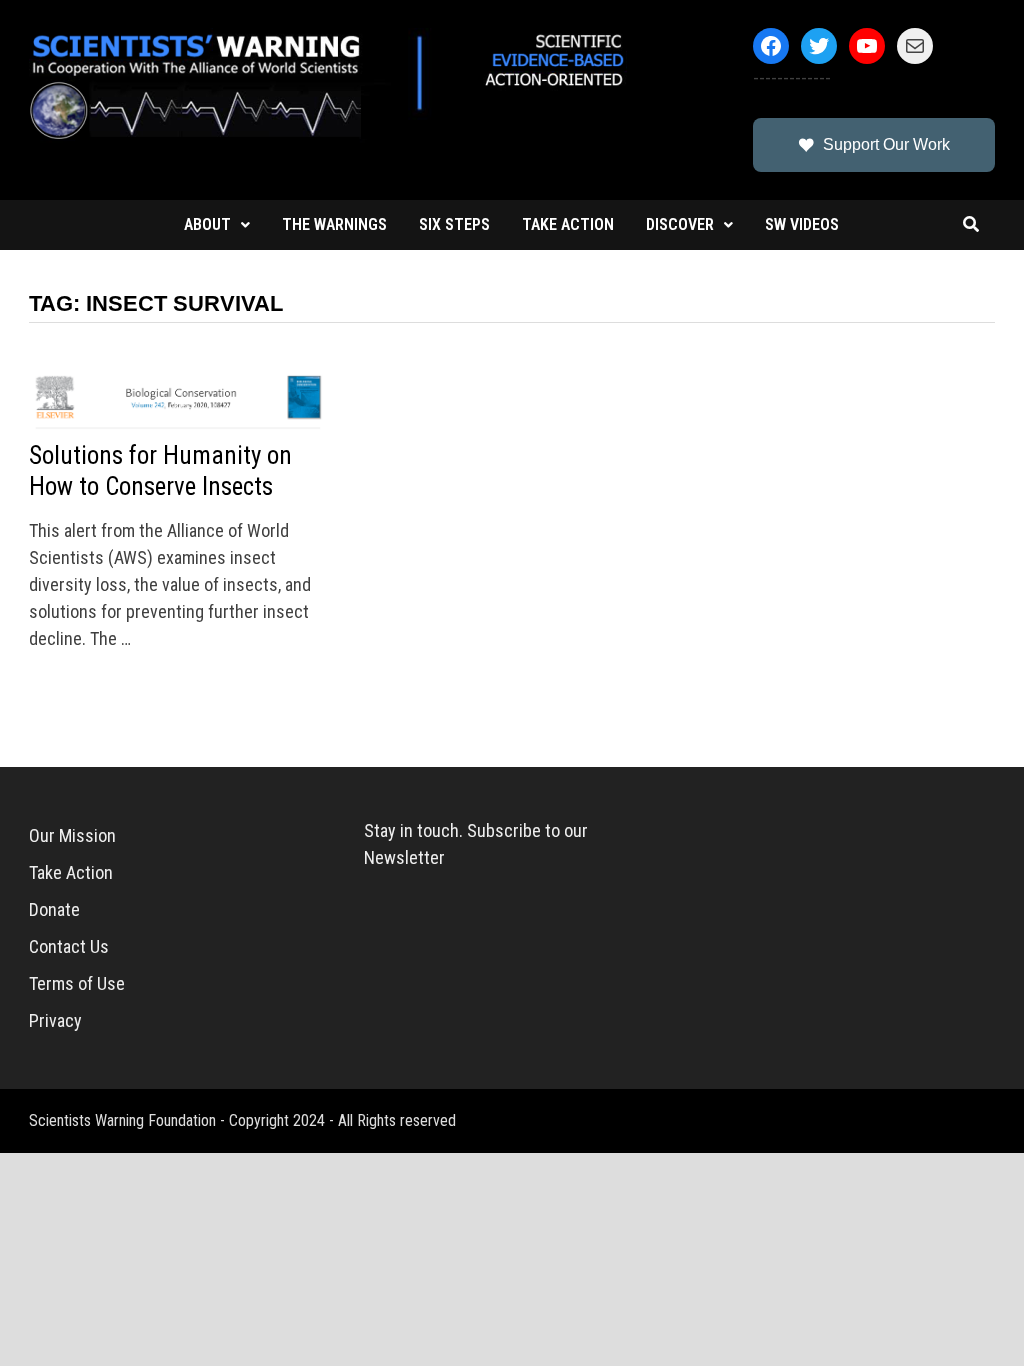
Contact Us (69, 946)
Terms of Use (77, 983)
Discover (680, 224)
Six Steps (454, 224)
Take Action (568, 224)
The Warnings (334, 224)
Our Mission (72, 835)
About (207, 224)
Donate (54, 909)
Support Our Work (886, 144)
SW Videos (802, 224)
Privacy (55, 1020)
